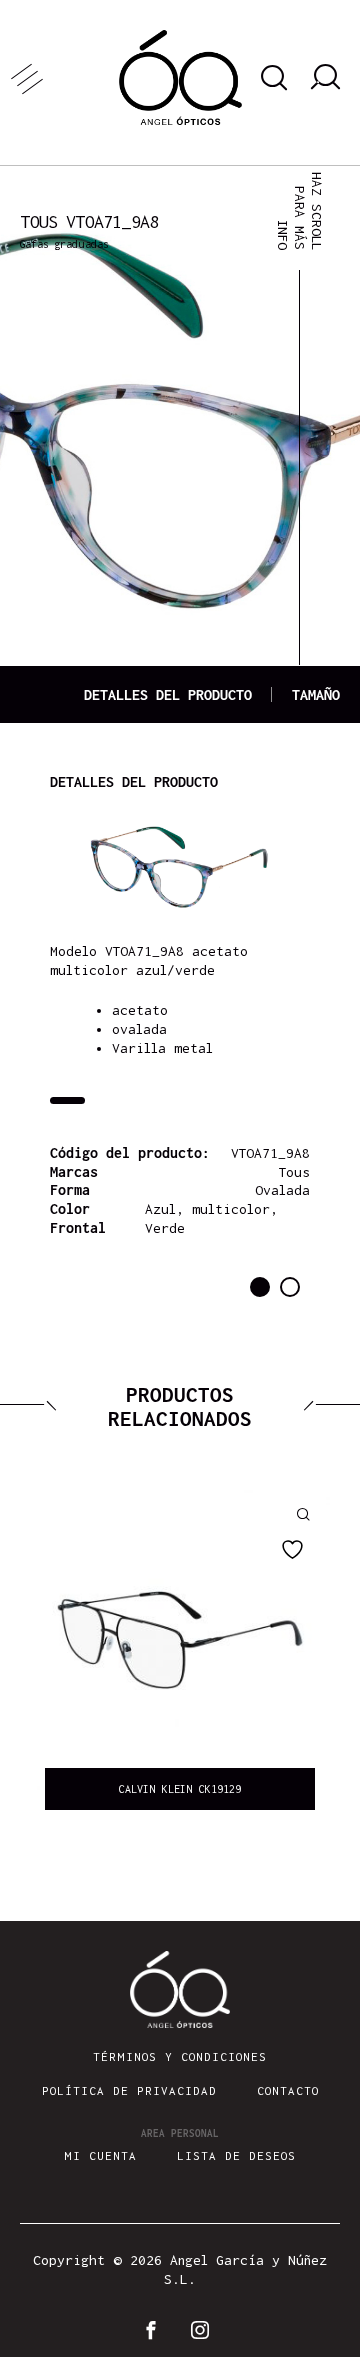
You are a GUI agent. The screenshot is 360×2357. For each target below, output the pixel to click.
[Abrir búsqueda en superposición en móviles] (271, 78)
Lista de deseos (236, 2155)
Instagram (205, 2330)
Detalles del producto (168, 694)
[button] (260, 1287)
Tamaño (316, 694)
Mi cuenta (100, 2155)
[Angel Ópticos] (180, 77)
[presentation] (45, 1655)
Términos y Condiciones (180, 2056)
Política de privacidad (129, 2090)
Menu (60, 77)
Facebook (155, 2330)
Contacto (288, 2090)
